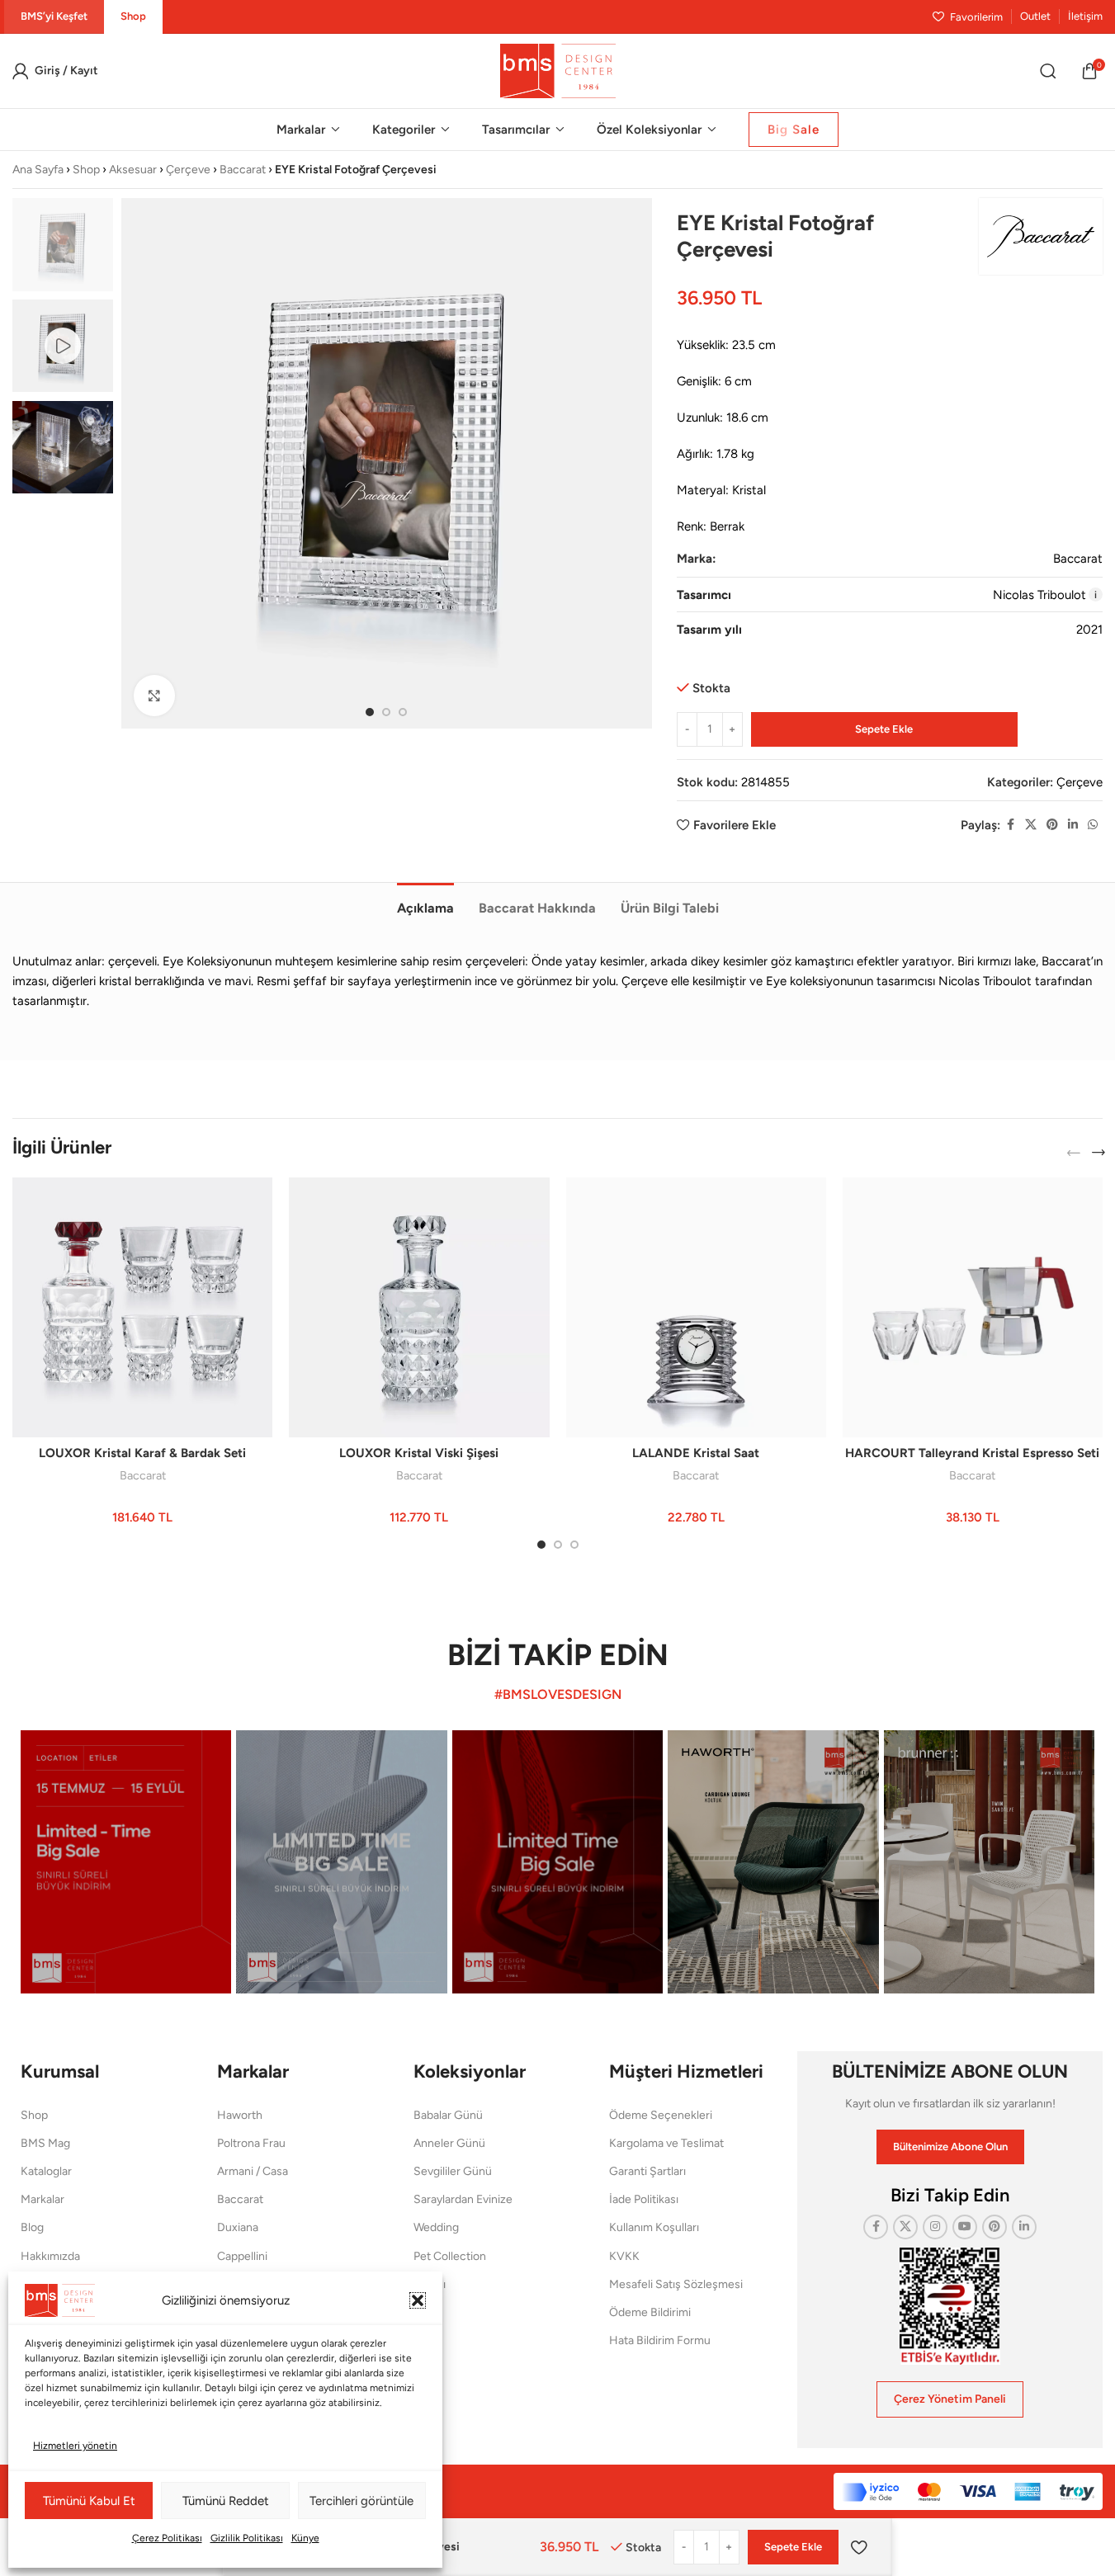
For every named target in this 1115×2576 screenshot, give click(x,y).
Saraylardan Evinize (463, 2199)
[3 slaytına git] (403, 712)
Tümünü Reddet (226, 2501)
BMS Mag (45, 2143)
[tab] (425, 900)
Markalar (43, 2199)
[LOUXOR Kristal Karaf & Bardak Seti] (142, 1307)
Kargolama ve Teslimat (666, 2143)
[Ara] (1048, 71)
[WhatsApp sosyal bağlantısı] (1093, 825)
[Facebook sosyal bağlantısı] (1010, 825)
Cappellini (242, 2256)
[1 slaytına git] (370, 712)
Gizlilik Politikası (247, 2538)
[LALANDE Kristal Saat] (696, 1307)
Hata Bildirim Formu (660, 2340)
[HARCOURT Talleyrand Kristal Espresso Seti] (973, 1307)
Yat (421, 2312)
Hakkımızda (50, 2256)
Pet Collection (450, 2256)
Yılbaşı (430, 2284)
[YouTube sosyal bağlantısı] (965, 2227)
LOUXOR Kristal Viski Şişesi (419, 1453)
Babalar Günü (448, 2115)
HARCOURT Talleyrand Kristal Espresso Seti (972, 1453)
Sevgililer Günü (453, 2171)
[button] (418, 2300)
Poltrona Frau (251, 2143)
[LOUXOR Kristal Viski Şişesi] (419, 1307)
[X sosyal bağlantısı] (1031, 825)
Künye (305, 2538)
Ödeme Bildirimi (650, 2312)
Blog (32, 2227)
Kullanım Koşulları (654, 2227)
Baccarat (243, 170)
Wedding (436, 2227)
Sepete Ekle (884, 729)
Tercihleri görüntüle (361, 2501)
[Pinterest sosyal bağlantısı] (1052, 825)
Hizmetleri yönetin (75, 2446)
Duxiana (238, 2227)
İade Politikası (644, 2199)
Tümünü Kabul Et (89, 2501)
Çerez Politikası (167, 2538)
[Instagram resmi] (126, 1862)
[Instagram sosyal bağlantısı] (935, 2227)
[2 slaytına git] (386, 712)
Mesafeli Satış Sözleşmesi (676, 2284)
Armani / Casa (253, 2171)
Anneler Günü (449, 2143)
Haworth (240, 2115)
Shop (86, 170)
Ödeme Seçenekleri (661, 2115)
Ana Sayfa (38, 170)
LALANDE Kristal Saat (696, 1453)
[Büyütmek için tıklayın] (154, 696)
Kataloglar (46, 2171)
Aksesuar (133, 170)
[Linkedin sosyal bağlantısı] (1073, 825)
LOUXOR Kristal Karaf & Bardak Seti (142, 1453)
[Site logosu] (558, 70)
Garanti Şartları (647, 2171)
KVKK (624, 2256)
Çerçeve (188, 170)
